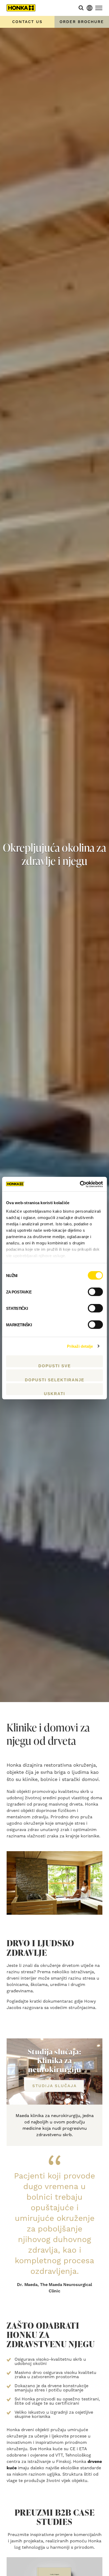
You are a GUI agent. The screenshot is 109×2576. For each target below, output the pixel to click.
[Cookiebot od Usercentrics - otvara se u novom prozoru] (80, 1184)
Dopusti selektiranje (55, 1379)
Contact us (27, 22)
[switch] (95, 1292)
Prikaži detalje (80, 1346)
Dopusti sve (55, 1365)
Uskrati (54, 1393)
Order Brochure (82, 22)
